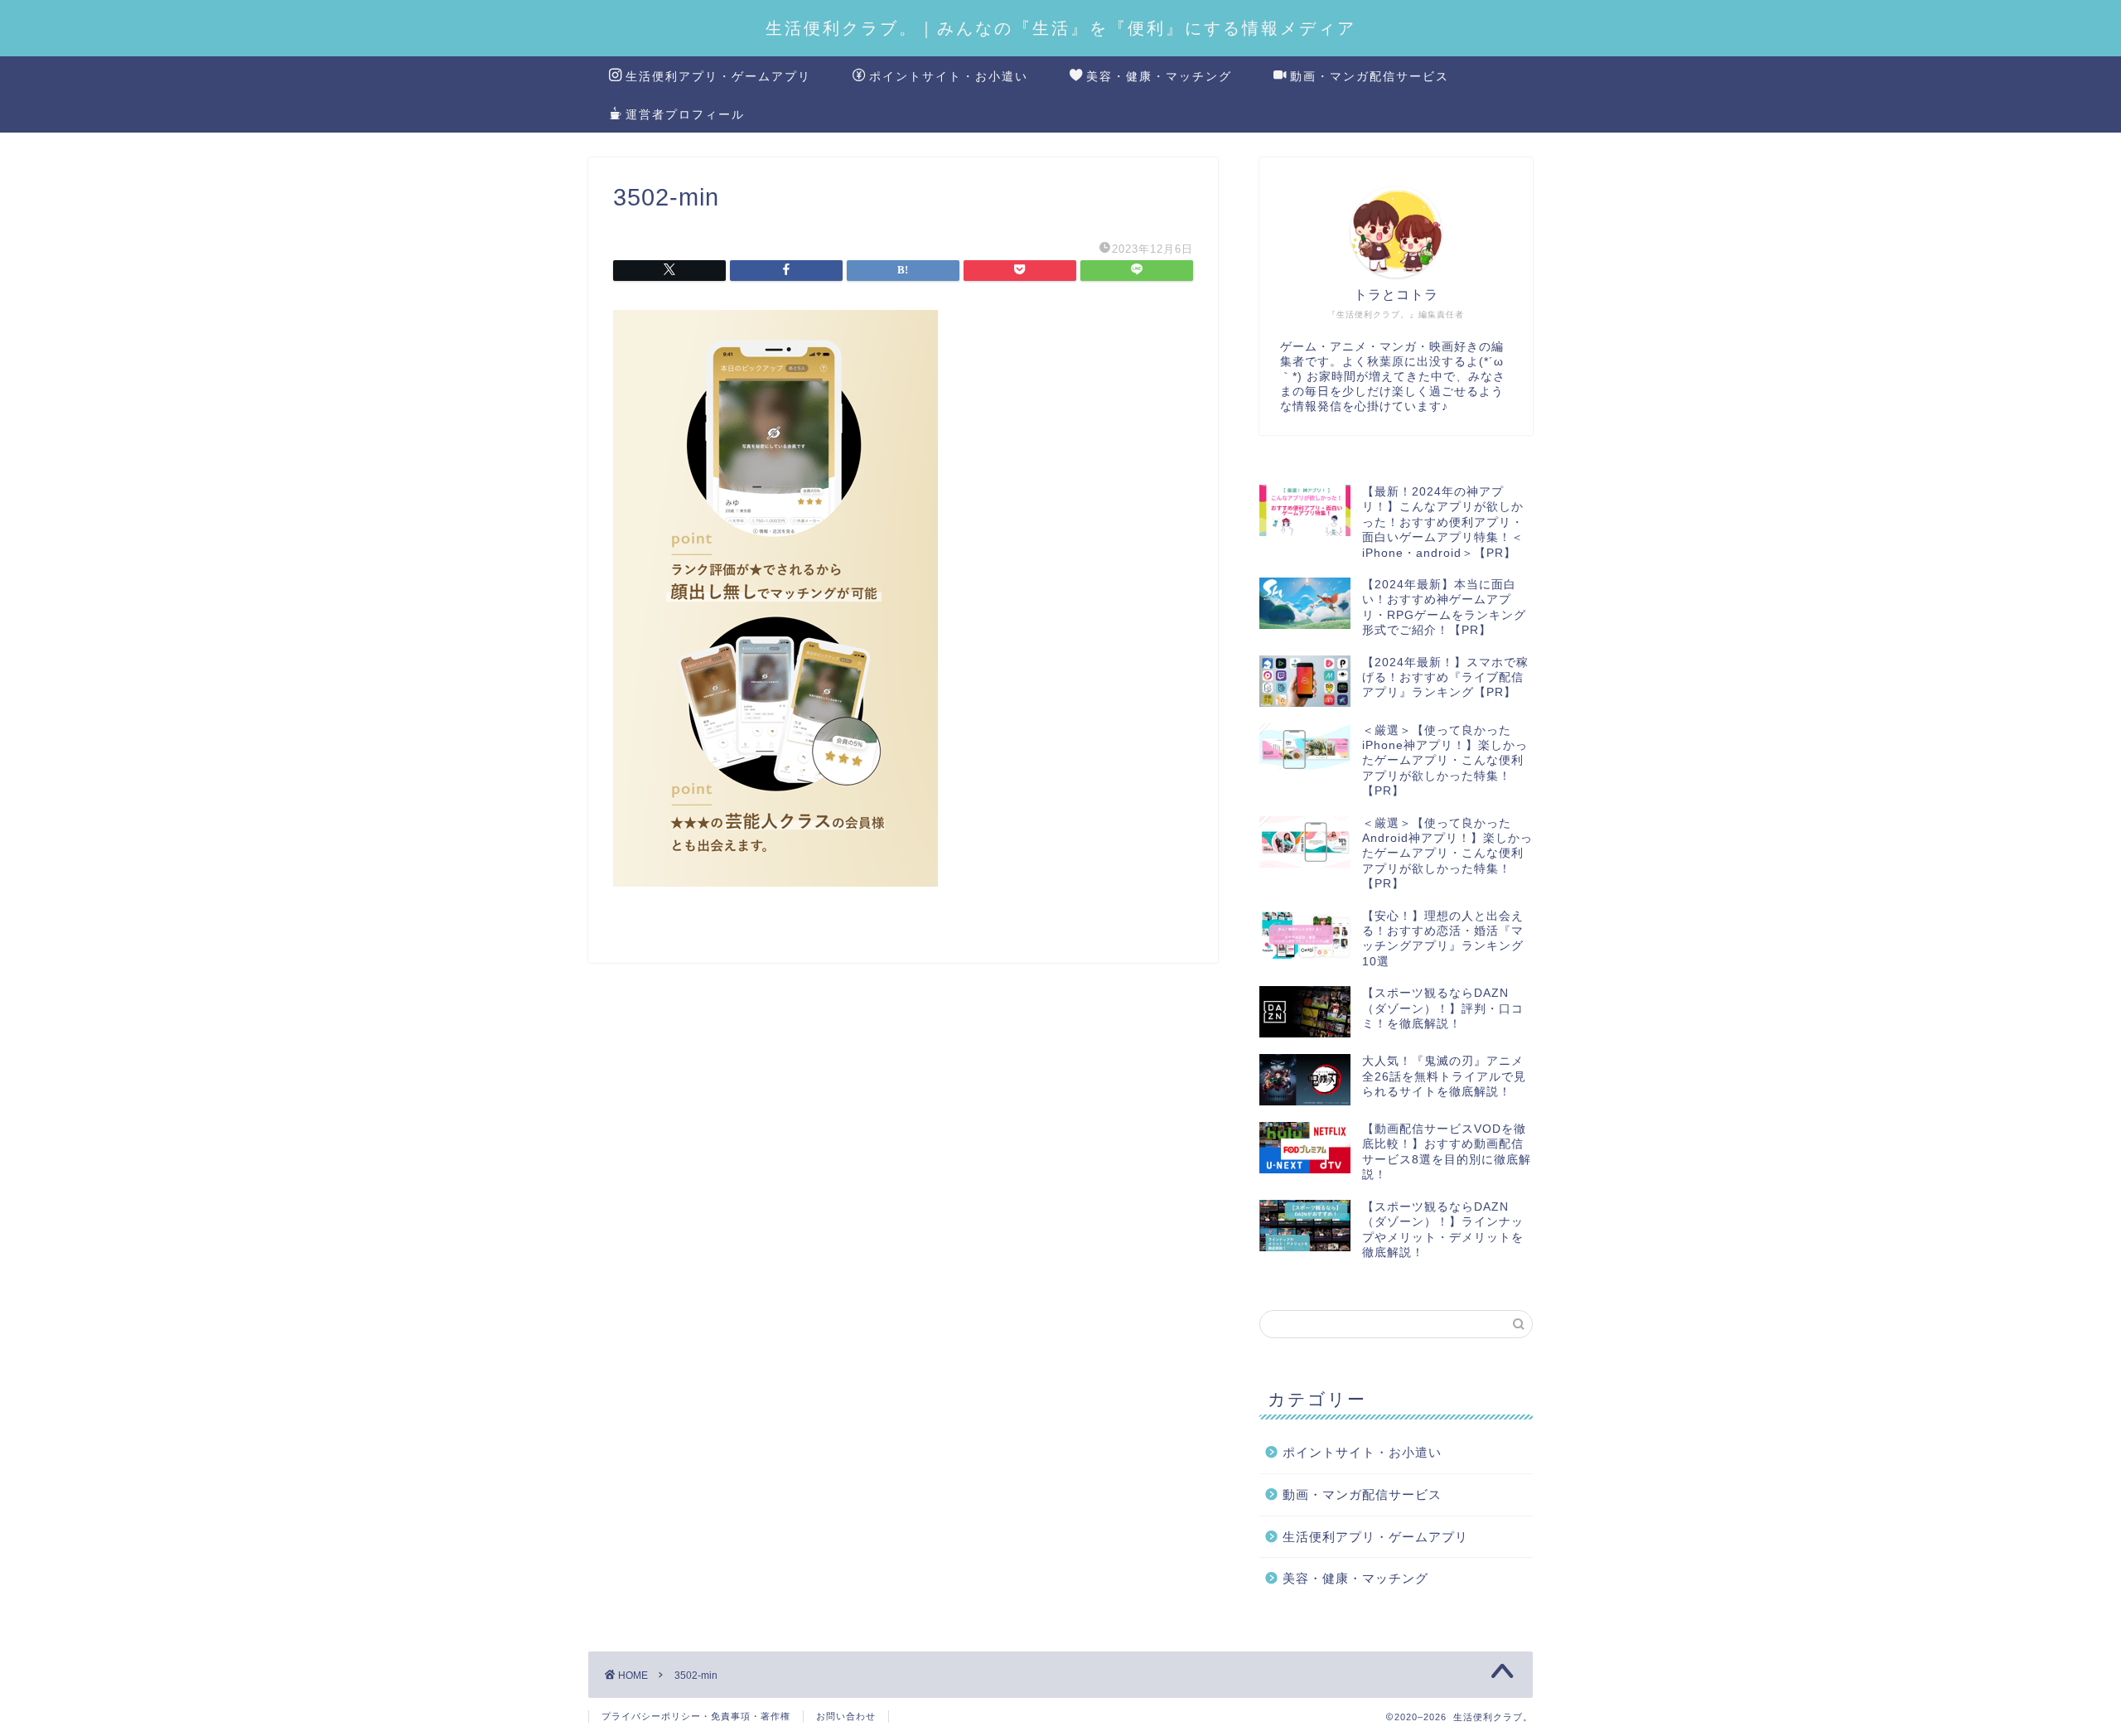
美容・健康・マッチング (1159, 76)
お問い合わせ (846, 1716)
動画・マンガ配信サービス (1370, 76)
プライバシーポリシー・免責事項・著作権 (696, 1716)
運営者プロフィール (685, 114)
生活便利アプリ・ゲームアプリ (718, 76)
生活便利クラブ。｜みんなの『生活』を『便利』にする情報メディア (1061, 28)
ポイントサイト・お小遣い (949, 76)
